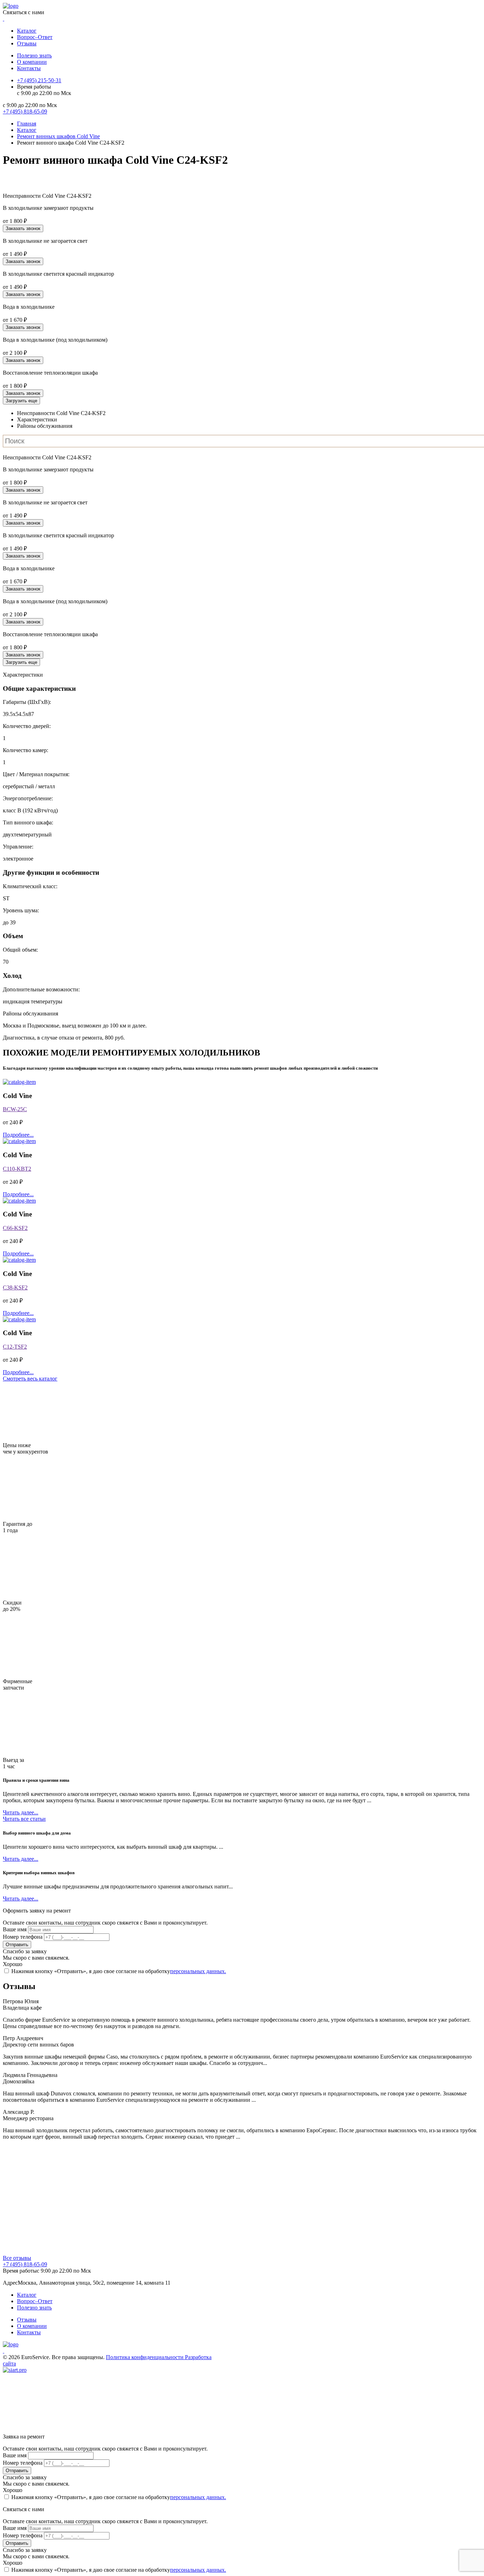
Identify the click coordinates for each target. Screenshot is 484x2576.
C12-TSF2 (15, 1347)
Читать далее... (21, 1812)
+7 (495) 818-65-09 (25, 2264)
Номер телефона (23, 1937)
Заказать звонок (23, 228)
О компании (32, 62)
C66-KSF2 (15, 1228)
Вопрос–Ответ (35, 37)
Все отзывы (17, 2258)
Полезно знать (34, 55)
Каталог (27, 31)
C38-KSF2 (15, 1287)
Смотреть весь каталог (30, 1379)
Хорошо (13, 1964)
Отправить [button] (17, 1945)
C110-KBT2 (17, 1169)
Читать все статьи (24, 1819)
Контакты (29, 68)
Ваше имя (15, 1929)
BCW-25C (15, 1109)
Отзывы (27, 43)
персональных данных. (198, 1971)
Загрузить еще (21, 401)
